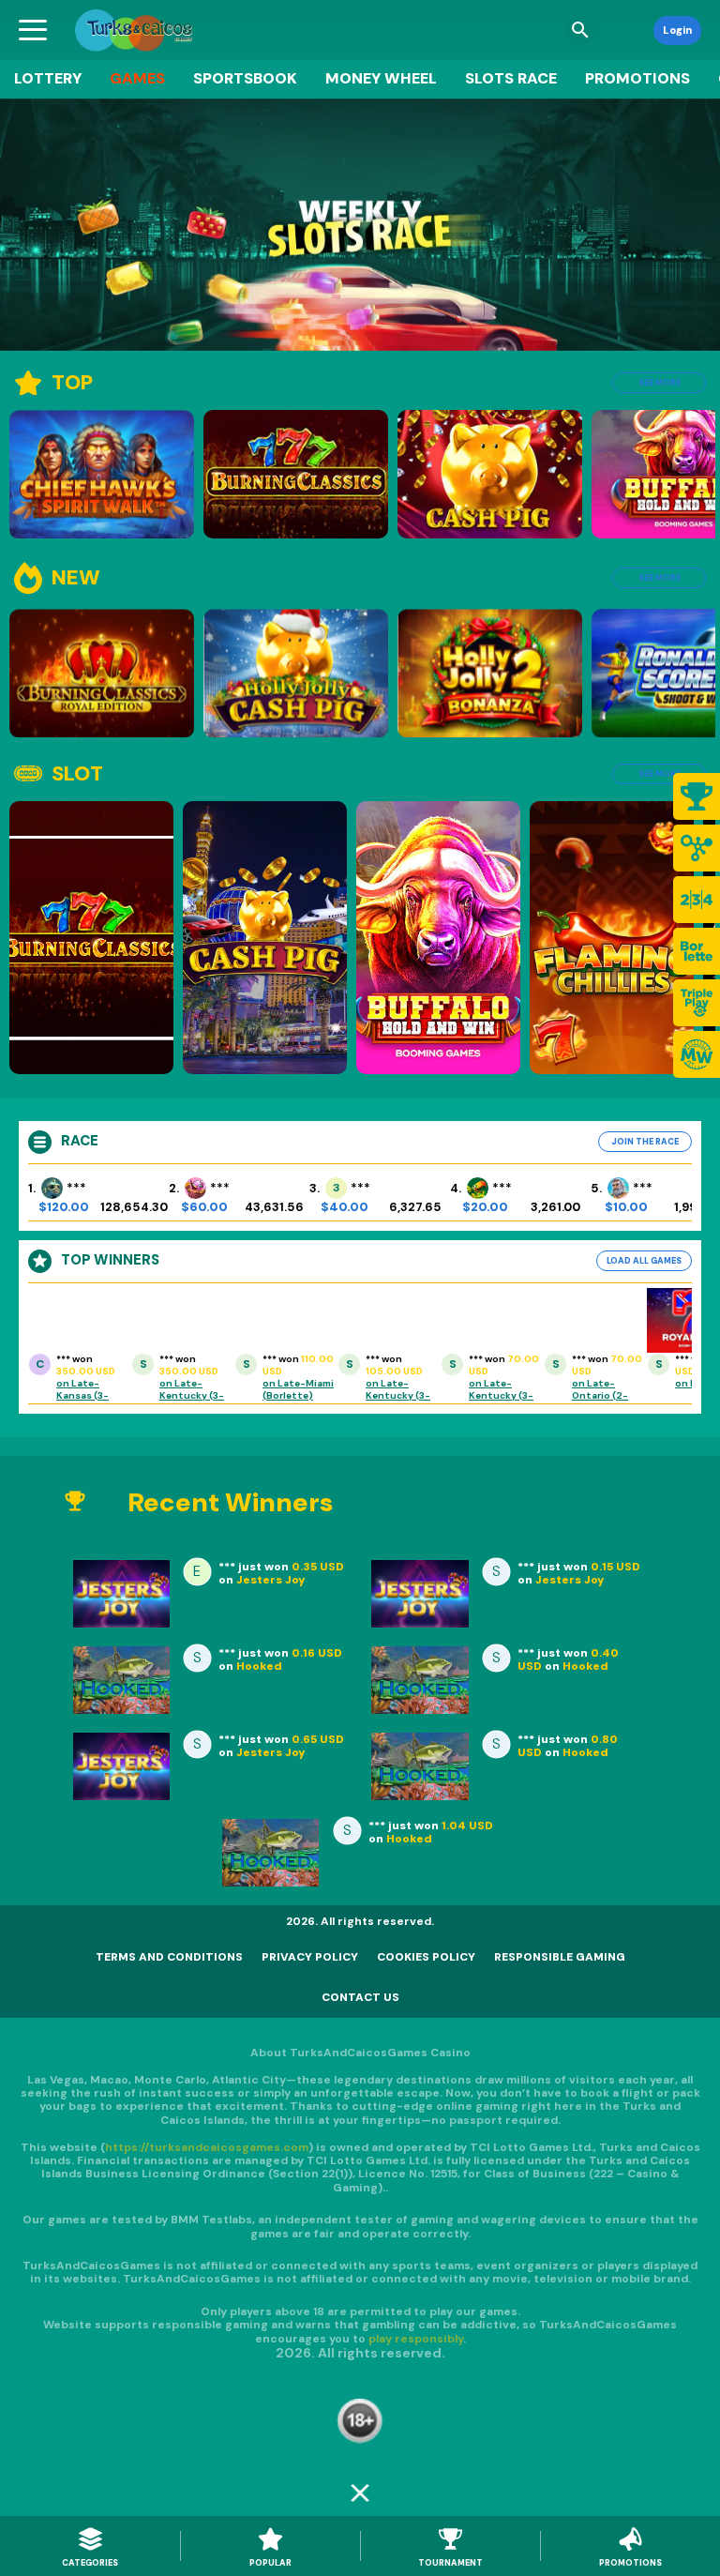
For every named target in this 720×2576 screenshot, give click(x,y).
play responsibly (416, 2339)
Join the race (645, 1142)
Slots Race (511, 78)
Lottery (48, 78)
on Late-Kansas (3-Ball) (82, 1395)
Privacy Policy (310, 1957)
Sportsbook (245, 78)
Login (677, 30)
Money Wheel (381, 78)
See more (660, 383)
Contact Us (360, 1997)
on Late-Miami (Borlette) (298, 1389)
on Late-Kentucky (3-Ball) (192, 1395)
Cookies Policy (426, 1957)
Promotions (637, 78)
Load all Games (644, 1261)
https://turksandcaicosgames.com (207, 2147)
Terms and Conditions (169, 1957)
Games (137, 78)
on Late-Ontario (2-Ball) (600, 1395)
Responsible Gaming (560, 1957)
